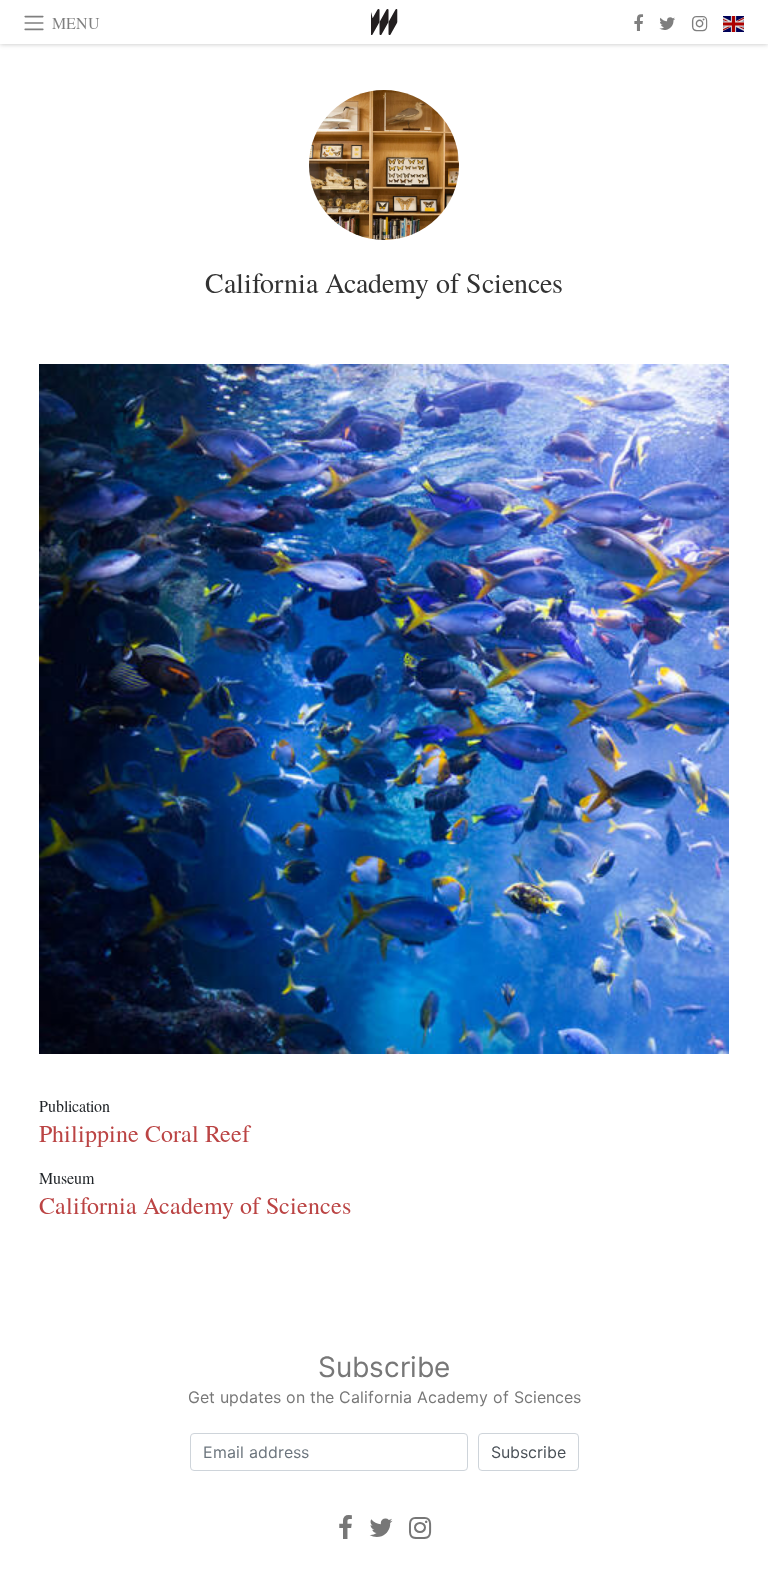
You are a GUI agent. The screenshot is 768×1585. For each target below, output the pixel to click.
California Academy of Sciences (384, 282)
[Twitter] (381, 1527)
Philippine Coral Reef (144, 1133)
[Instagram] (420, 1527)
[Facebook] (345, 1527)
